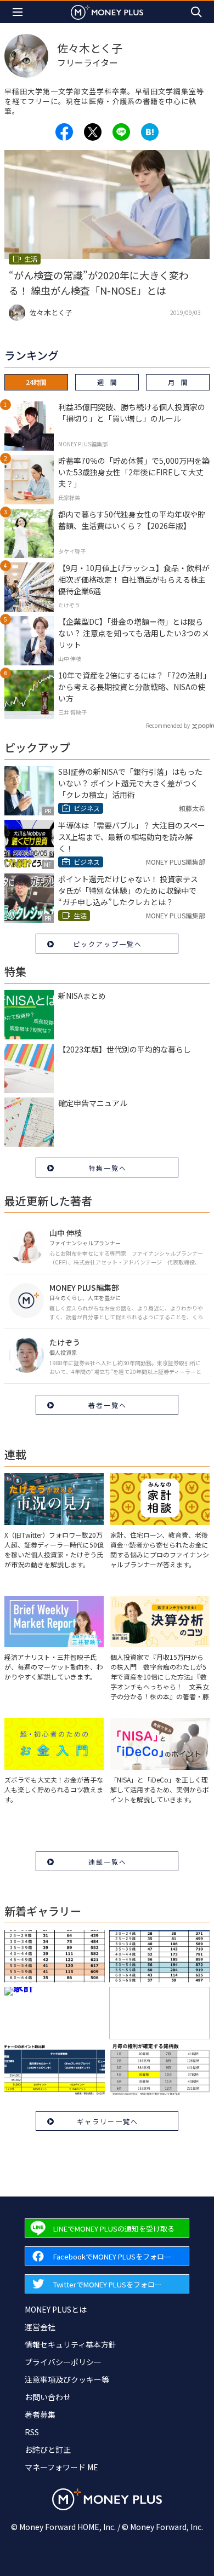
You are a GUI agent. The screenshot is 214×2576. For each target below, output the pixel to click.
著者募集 (40, 2414)
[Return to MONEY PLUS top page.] (107, 12)
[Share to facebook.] (64, 132)
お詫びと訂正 (48, 2450)
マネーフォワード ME (61, 2467)
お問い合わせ (48, 2397)
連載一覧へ (108, 1862)
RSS (32, 2432)
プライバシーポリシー (63, 2362)
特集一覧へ (108, 1168)
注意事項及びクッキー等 (67, 2379)
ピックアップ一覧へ (108, 944)
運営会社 (40, 2327)
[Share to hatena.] (150, 132)
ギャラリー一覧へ (108, 2121)
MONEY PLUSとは (56, 2309)
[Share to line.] (121, 132)
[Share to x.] (93, 132)
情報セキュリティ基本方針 (71, 2344)
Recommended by (168, 725)
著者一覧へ (108, 1405)
